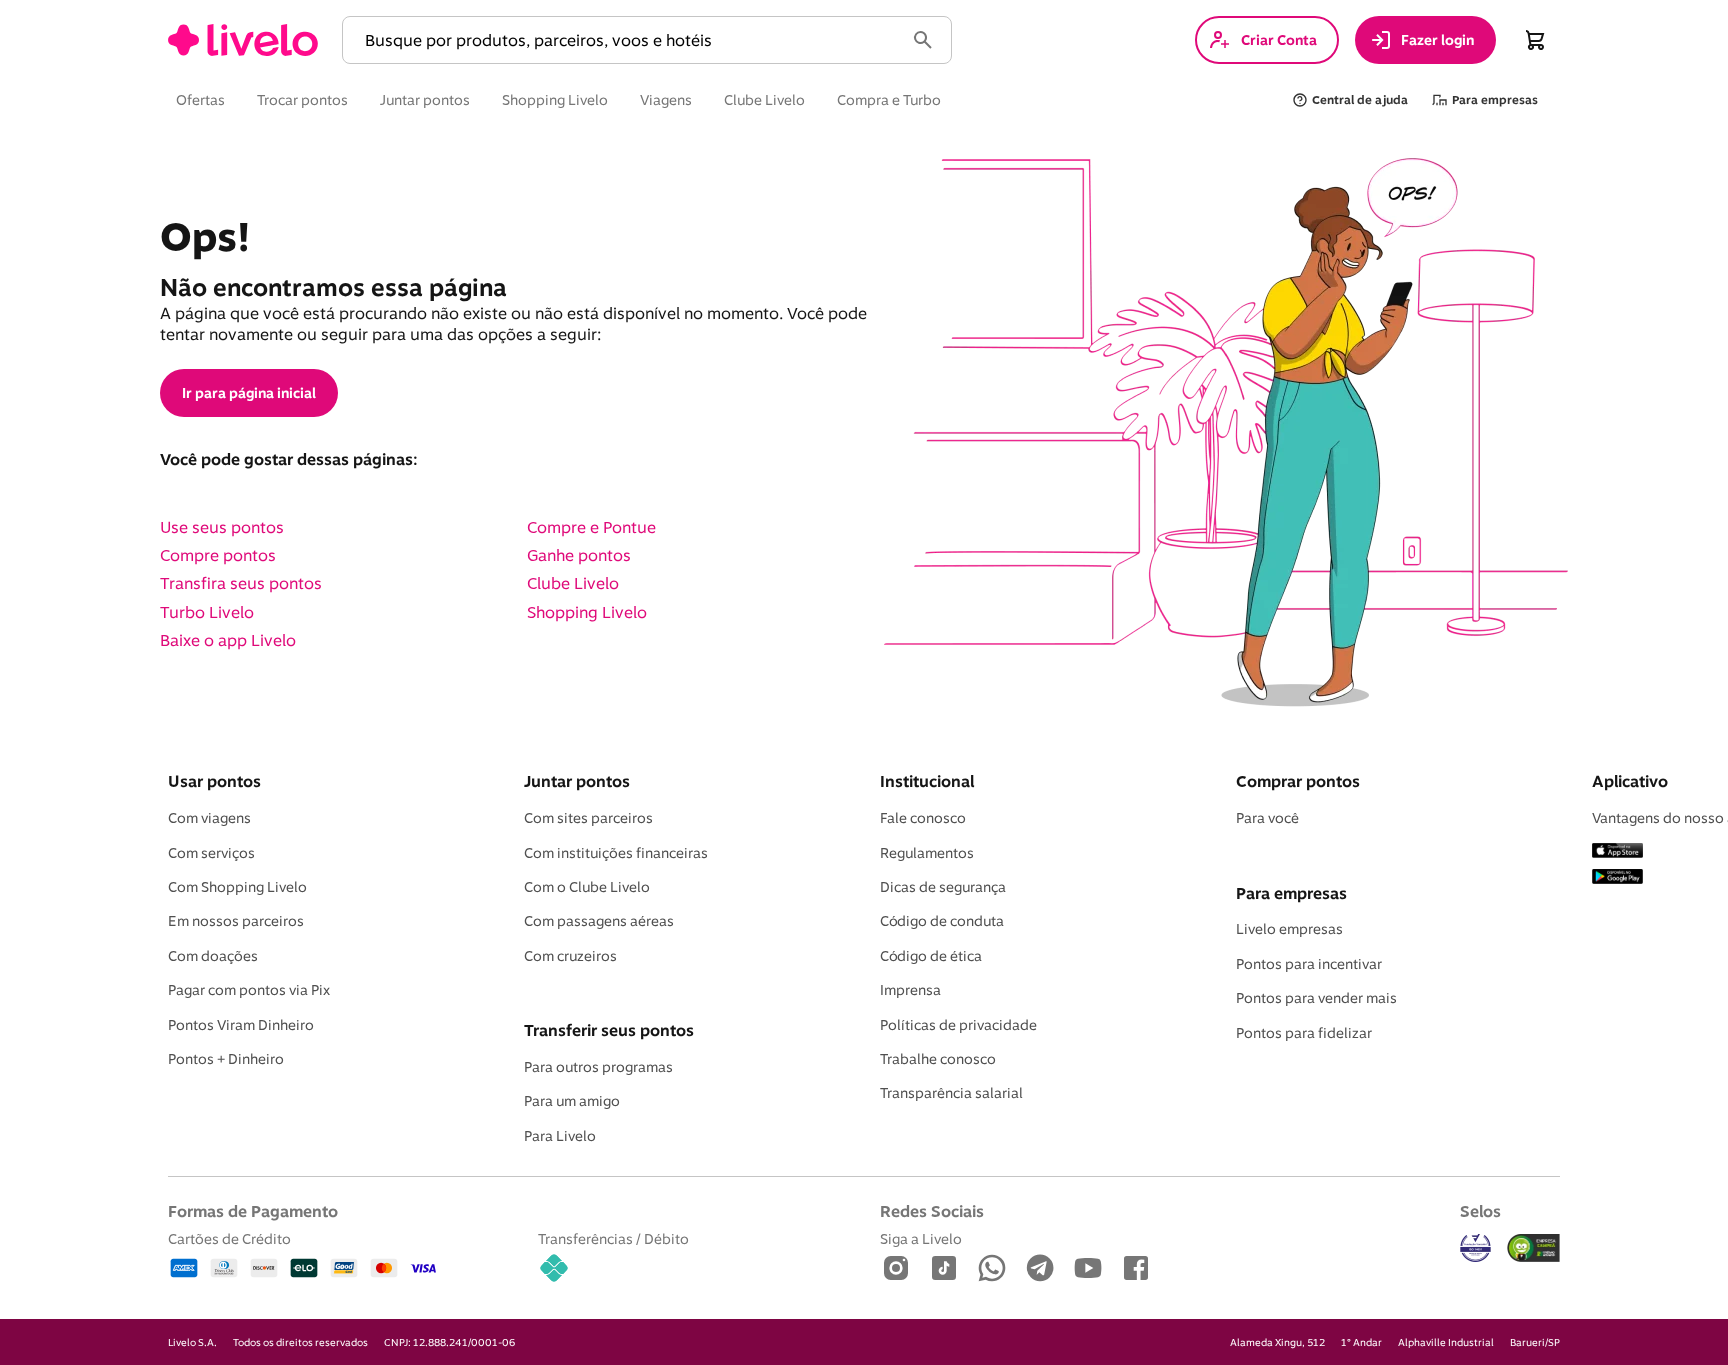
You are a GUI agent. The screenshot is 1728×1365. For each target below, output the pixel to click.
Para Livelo (560, 1136)
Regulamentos (927, 853)
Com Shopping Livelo (237, 887)
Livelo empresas (1289, 929)
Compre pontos (218, 555)
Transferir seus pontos (609, 1030)
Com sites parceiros (588, 818)
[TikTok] (944, 1269)
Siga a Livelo (921, 1238)
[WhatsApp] (992, 1269)
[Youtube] (1088, 1269)
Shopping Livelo (587, 612)
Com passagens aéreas (599, 921)
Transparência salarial (951, 1093)
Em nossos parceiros (236, 921)
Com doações (213, 956)
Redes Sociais (932, 1211)
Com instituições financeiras (616, 853)
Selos (1480, 1211)
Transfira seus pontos (241, 583)
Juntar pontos (577, 781)
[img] (1534, 1248)
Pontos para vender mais (1316, 998)
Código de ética (931, 956)
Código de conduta (942, 921)
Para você (1267, 818)
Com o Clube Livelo (587, 887)
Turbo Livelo (207, 612)
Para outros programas (598, 1067)
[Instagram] (896, 1269)
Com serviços (211, 853)
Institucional (927, 781)
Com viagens (209, 818)
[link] (243, 40)
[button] (627, 40)
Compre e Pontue (591, 527)
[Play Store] (1617, 878)
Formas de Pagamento (253, 1211)
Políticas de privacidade (958, 1025)
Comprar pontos (1298, 781)
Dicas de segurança (943, 887)
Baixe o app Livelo (228, 640)
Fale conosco (923, 818)
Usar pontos (214, 781)
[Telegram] (1040, 1269)
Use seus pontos (222, 527)
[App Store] (1617, 852)
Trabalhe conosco (938, 1059)
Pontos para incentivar (1309, 964)
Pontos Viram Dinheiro (241, 1025)
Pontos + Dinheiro (226, 1059)
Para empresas (1291, 893)
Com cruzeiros (570, 956)
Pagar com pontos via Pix (249, 990)
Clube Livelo (573, 583)
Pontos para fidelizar (1304, 1033)
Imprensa (910, 990)
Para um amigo (572, 1101)
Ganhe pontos (579, 555)
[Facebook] (1136, 1269)
